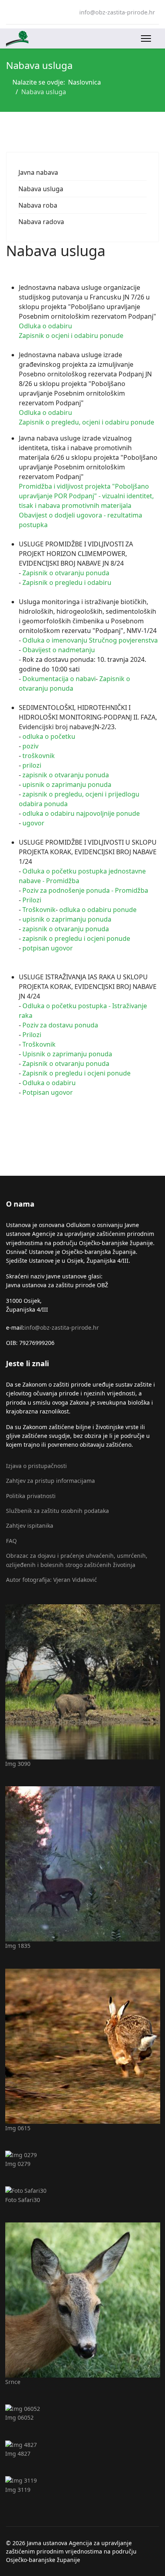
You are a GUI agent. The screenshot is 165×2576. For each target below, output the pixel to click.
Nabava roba (38, 205)
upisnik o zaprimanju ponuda (67, 785)
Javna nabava (38, 172)
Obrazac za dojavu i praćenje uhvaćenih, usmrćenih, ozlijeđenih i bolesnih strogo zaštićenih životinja (77, 1560)
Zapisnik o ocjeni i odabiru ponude (71, 336)
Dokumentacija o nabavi (59, 679)
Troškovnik (39, 910)
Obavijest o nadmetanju (59, 650)
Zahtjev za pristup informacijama (50, 1481)
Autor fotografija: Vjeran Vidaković (51, 1580)
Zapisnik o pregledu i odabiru (67, 582)
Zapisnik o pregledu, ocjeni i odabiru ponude (87, 422)
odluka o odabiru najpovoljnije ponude (81, 813)
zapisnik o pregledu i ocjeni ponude (76, 938)
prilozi (32, 765)
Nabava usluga (41, 189)
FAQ (11, 1541)
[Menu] (146, 38)
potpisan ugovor (48, 948)
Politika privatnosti (31, 1496)
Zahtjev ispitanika (30, 1526)
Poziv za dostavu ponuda (60, 1025)
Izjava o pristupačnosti (36, 1466)
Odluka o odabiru (45, 326)
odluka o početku (49, 736)
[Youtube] (21, 12)
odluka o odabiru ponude (98, 910)
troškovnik (39, 756)
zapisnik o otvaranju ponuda (66, 775)
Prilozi (32, 900)
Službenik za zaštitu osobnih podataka (57, 1511)
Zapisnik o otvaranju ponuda (66, 573)
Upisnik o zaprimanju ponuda (67, 1054)
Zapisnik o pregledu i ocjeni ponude (76, 1073)
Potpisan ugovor (48, 1092)
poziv (30, 746)
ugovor (33, 823)
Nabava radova (41, 222)
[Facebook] (8, 12)
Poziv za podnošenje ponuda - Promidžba (85, 890)
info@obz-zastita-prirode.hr (117, 12)
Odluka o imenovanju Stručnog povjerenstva (90, 640)
